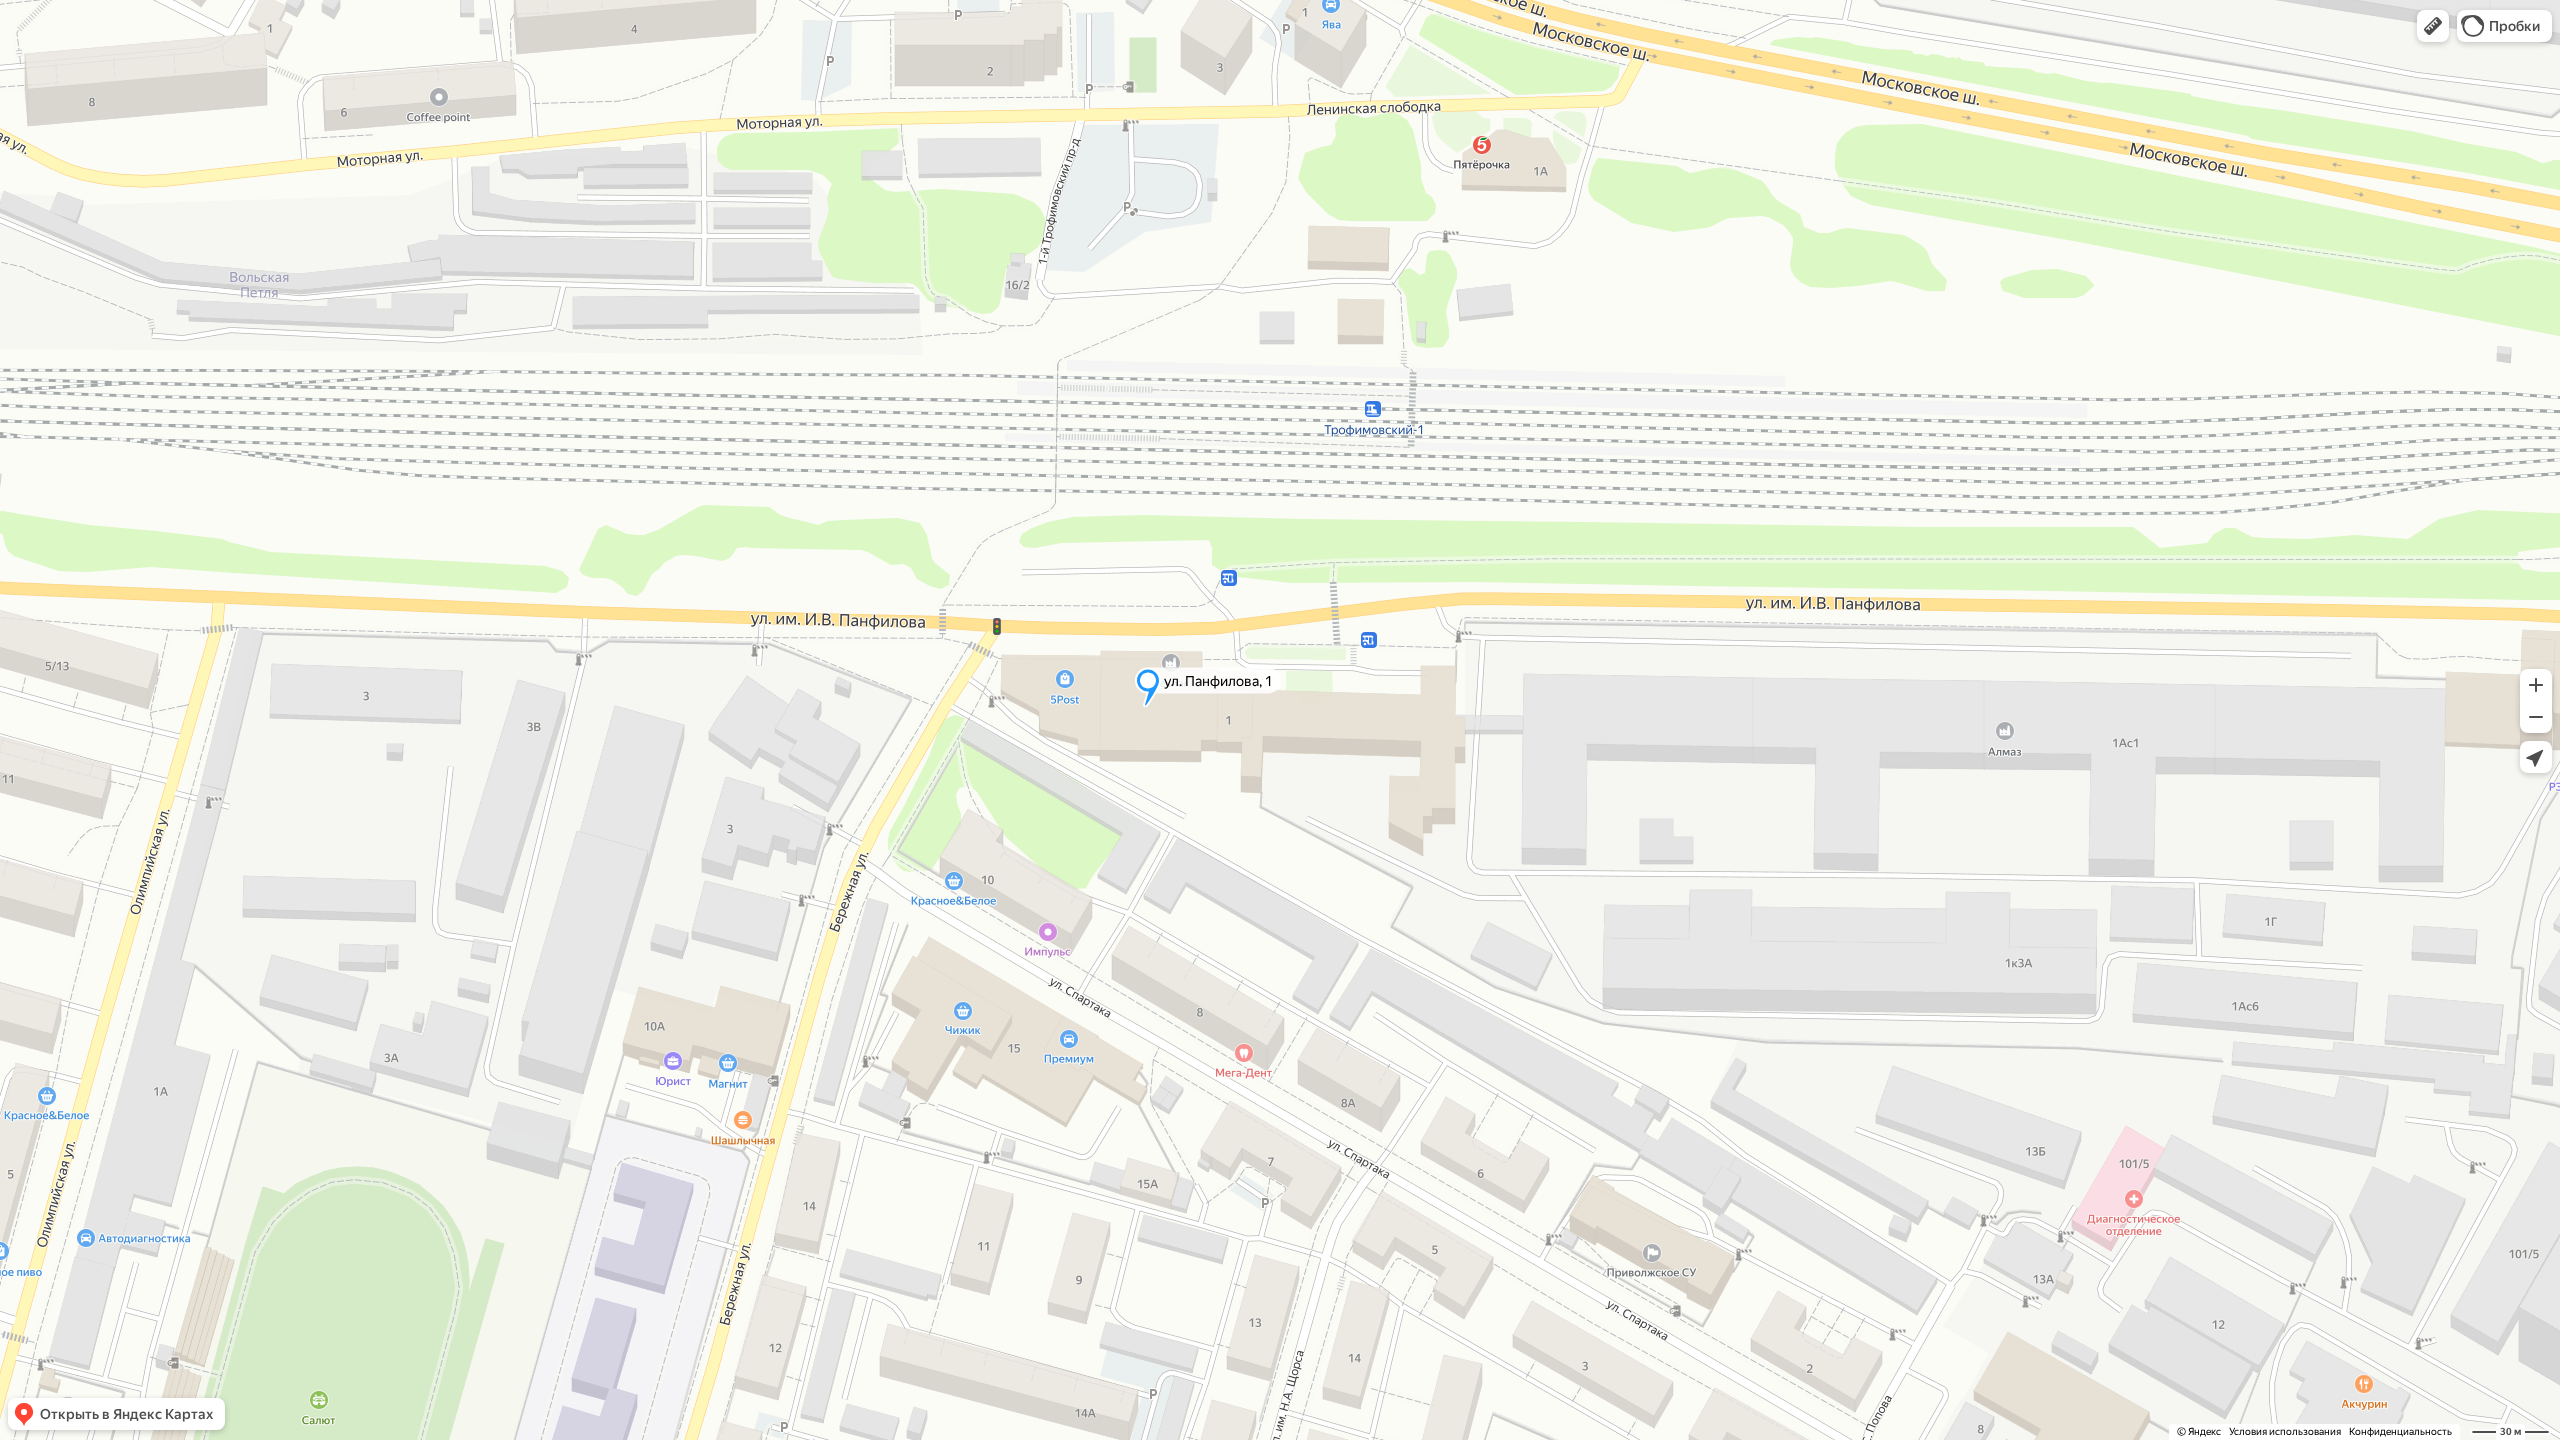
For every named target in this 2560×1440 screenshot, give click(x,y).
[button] (2433, 26)
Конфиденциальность (2400, 1431)
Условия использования (2285, 1431)
